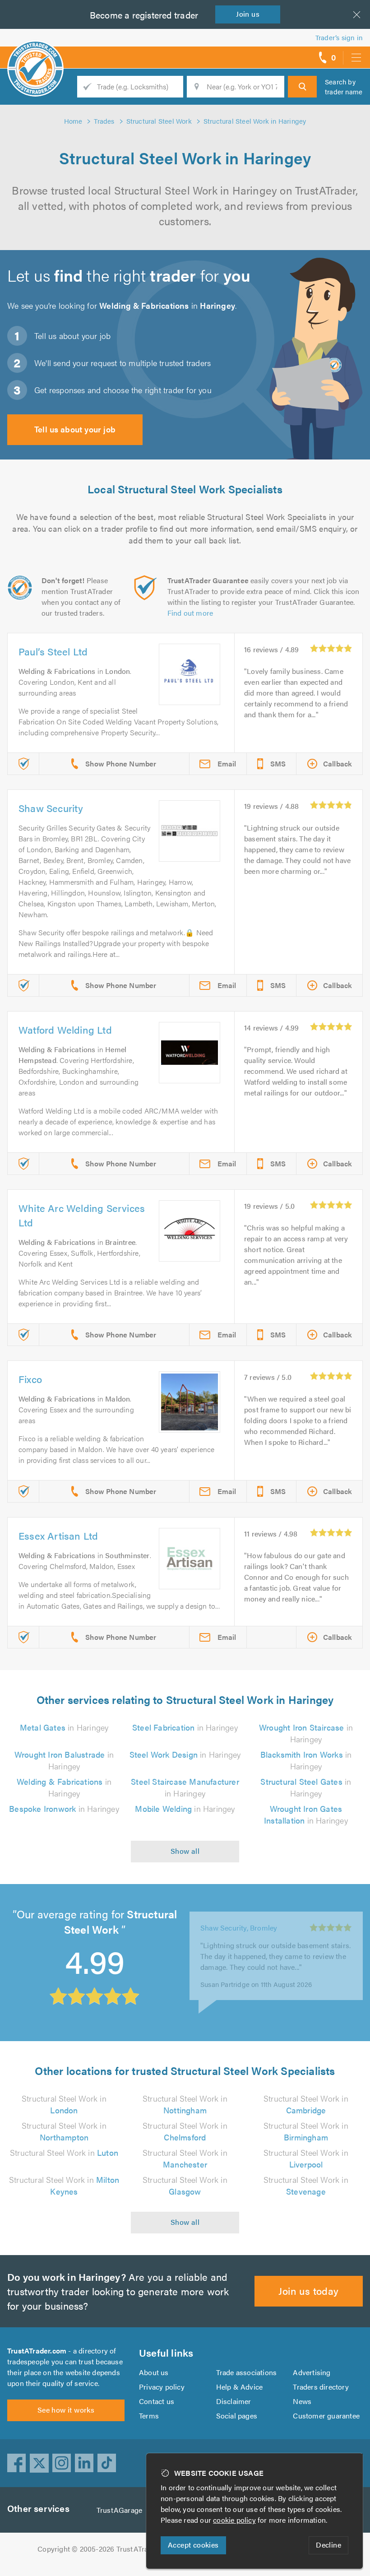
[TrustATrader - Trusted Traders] (35, 54)
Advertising (312, 2372)
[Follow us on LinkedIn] (84, 2463)
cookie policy (234, 2520)
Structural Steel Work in (64, 2104)
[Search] (302, 87)
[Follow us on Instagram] (62, 2463)
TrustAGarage (119, 2510)
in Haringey (64, 1727)
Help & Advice (240, 2387)
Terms (149, 2416)
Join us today (308, 2291)
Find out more (190, 613)
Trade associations (247, 2372)
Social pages (237, 2416)
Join (248, 14)
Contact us (157, 2401)
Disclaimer (234, 2401)
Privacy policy (162, 2387)
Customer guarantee (326, 2416)
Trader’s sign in (339, 37)
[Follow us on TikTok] (107, 2463)
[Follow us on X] (39, 2463)
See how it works (66, 2410)
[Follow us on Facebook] (17, 2463)
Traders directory (321, 2387)
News (302, 2401)
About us (154, 2372)
